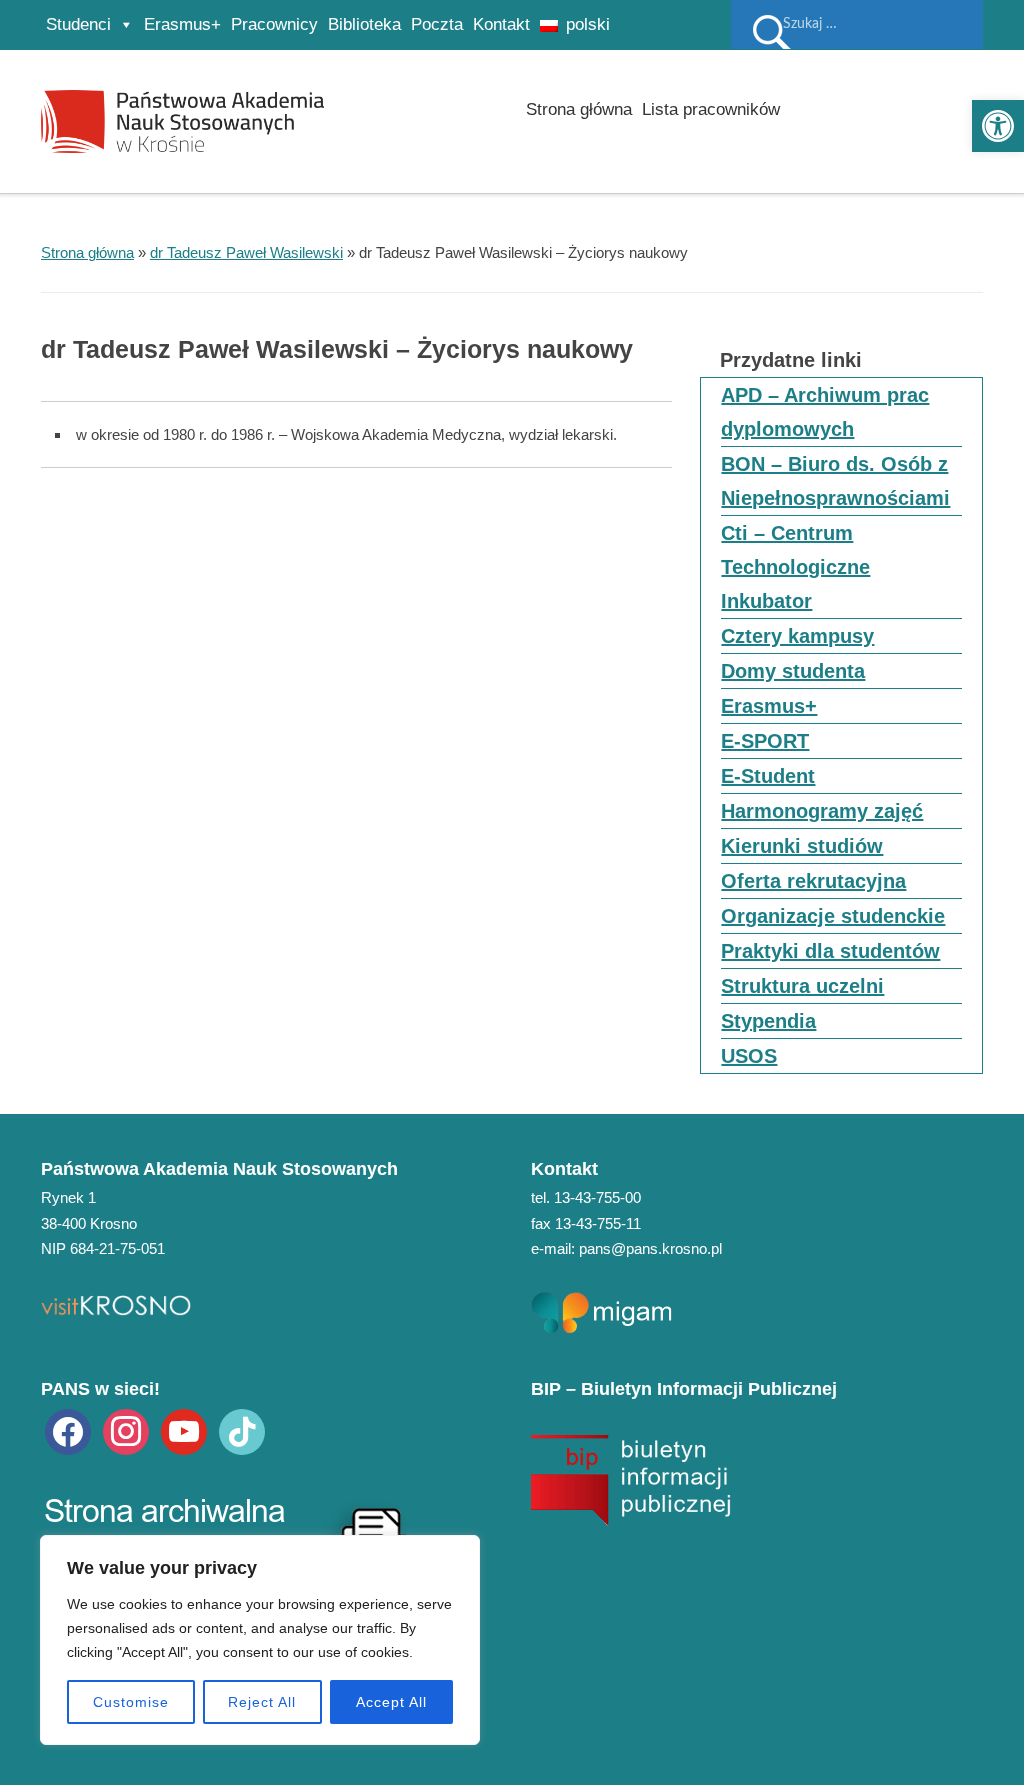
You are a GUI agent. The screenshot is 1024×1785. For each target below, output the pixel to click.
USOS (749, 1056)
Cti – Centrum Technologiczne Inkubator (795, 567)
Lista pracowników (711, 109)
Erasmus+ (182, 24)
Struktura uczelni (802, 986)
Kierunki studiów (802, 846)
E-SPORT (765, 741)
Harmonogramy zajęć (822, 811)
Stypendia (768, 1021)
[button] (998, 126)
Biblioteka (364, 24)
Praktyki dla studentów (830, 951)
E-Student (768, 776)
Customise (131, 1702)
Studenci (78, 24)
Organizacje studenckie (833, 916)
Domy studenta (793, 671)
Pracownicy (274, 24)
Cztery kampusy (797, 636)
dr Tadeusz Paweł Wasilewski (246, 252)
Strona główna (579, 109)
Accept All (391, 1702)
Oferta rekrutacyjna (813, 881)
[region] (260, 1640)
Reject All (262, 1702)
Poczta (437, 24)
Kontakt (501, 24)
